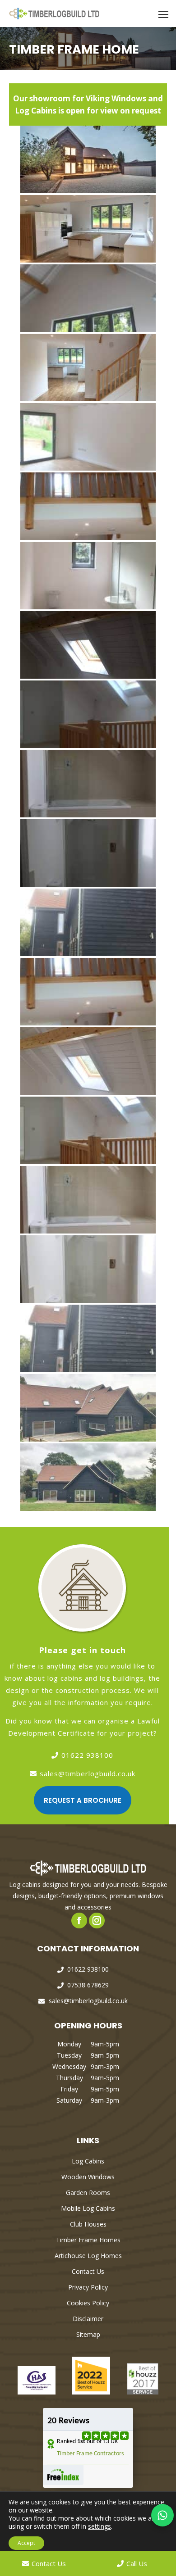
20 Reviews (68, 2421)
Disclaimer (88, 2319)
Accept (26, 2543)
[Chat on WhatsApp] (162, 2515)
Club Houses (88, 2224)
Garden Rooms (88, 2193)
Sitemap (88, 2334)
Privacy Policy (88, 2287)
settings (100, 2526)
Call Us (137, 2563)
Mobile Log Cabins (88, 2208)
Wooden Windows (88, 2177)
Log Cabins (88, 2161)
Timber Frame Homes (88, 2240)
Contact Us (88, 2271)
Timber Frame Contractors (90, 2454)
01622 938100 (87, 1755)
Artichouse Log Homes (88, 2256)
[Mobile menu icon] (163, 14)
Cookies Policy (88, 2303)
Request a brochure (83, 1800)
